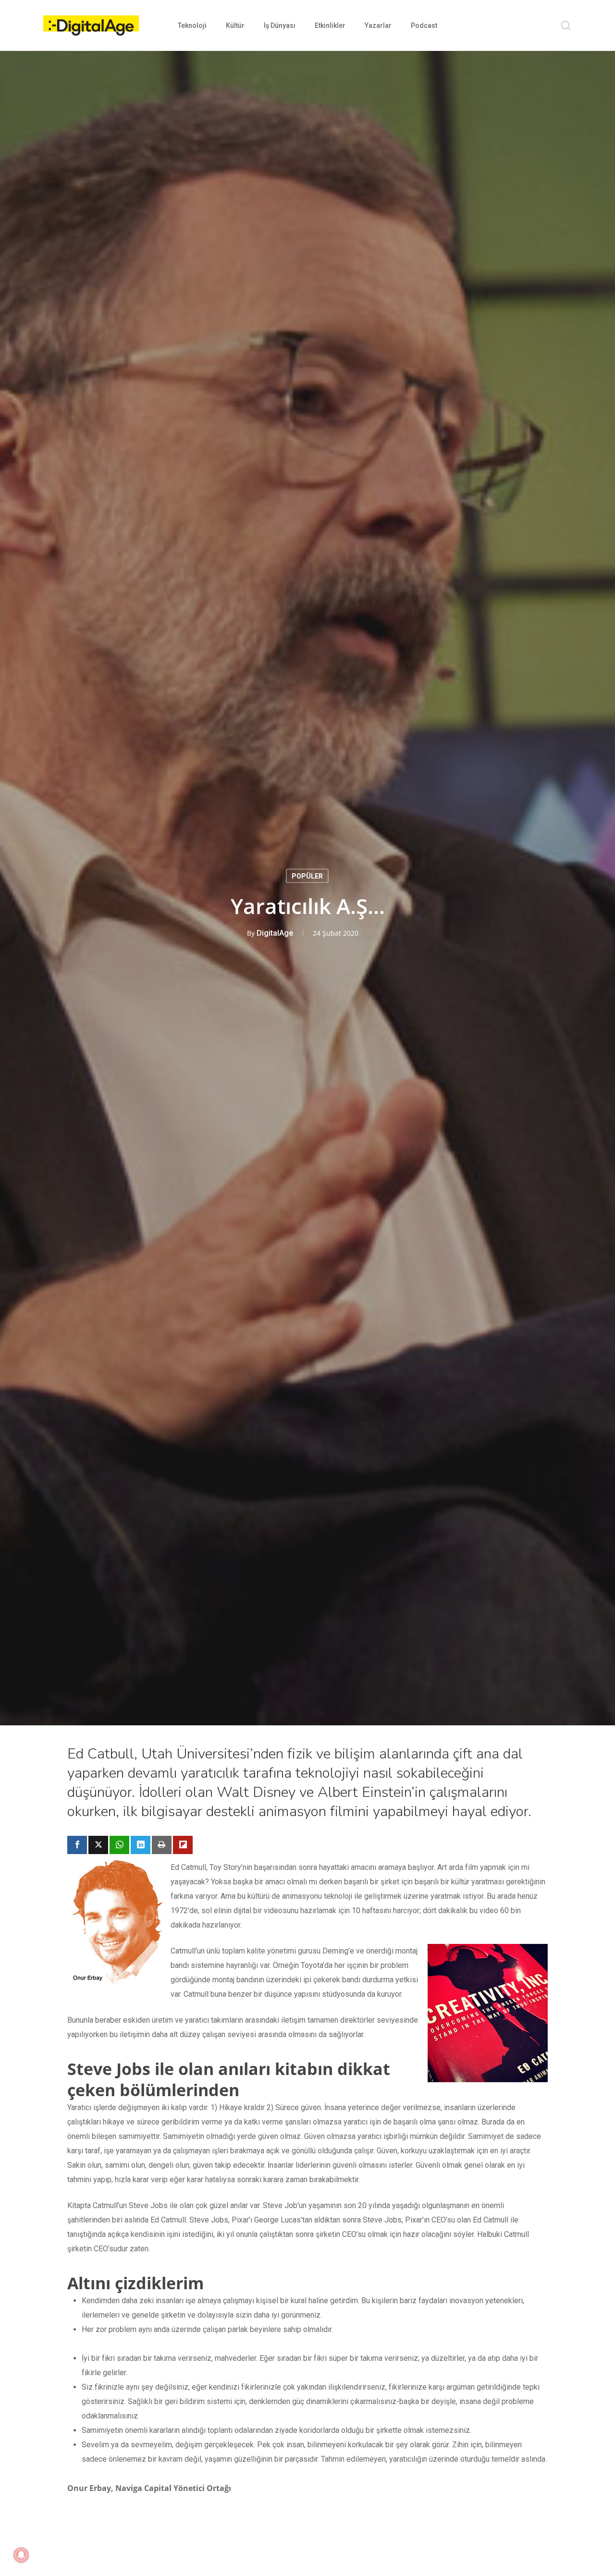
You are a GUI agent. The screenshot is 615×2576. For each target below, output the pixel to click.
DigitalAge (275, 933)
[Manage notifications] (21, 2555)
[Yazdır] (162, 1845)
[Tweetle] (98, 1845)
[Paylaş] (77, 1845)
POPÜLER (307, 876)
